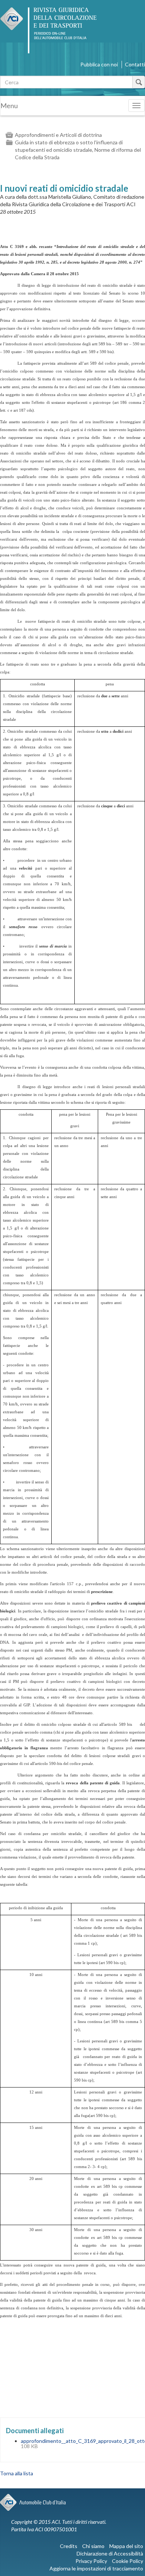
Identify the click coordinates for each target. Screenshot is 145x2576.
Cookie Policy (128, 2561)
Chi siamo (93, 2546)
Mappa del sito (126, 2546)
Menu (9, 106)
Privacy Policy (91, 2561)
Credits (69, 2546)
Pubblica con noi (99, 64)
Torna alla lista (17, 2473)
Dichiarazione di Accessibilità (110, 2553)
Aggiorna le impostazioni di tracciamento (96, 2568)
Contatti (135, 64)
